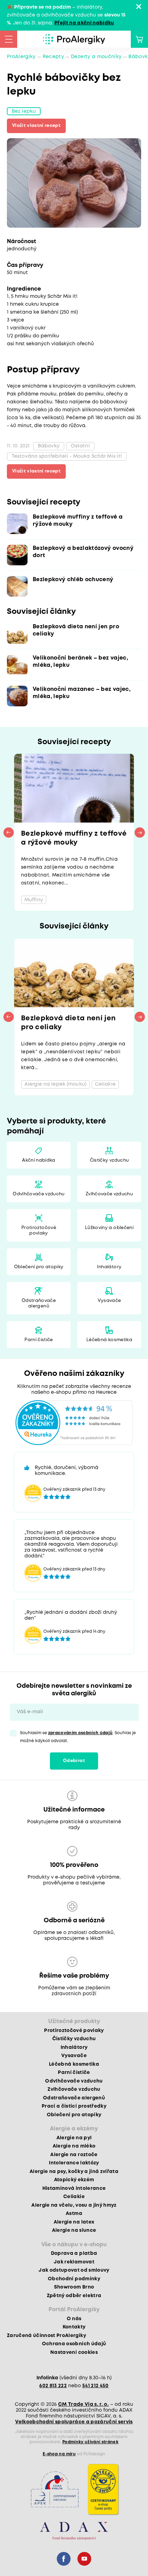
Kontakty (74, 2327)
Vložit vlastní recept (36, 126)
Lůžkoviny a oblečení (109, 1228)
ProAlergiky (21, 57)
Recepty (53, 57)
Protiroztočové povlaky (39, 1231)
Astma (74, 2214)
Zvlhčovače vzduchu (109, 1194)
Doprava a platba (74, 2253)
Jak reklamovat (74, 2262)
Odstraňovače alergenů (39, 1303)
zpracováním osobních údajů (81, 1733)
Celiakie (74, 2197)
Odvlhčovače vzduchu (39, 1194)
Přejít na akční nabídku (84, 23)
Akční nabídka (39, 1160)
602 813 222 (53, 2386)
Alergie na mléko (74, 2146)
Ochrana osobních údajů (74, 2344)
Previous (9, 833)
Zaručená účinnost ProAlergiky (46, 2336)
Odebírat (74, 1761)
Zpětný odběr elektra (74, 2296)
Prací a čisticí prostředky (74, 2106)
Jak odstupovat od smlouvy (74, 2270)
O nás (74, 2319)
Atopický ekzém (74, 2180)
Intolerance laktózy (74, 2163)
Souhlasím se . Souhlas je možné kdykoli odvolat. (78, 1737)
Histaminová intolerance (74, 2188)
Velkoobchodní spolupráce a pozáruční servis (74, 2422)
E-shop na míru (59, 2454)
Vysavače (109, 1301)
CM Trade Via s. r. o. (83, 2404)
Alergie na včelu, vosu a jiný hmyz (74, 2205)
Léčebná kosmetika (109, 1340)
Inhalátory (109, 1267)
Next (140, 833)
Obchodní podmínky (74, 2279)
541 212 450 (96, 2386)
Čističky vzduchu (109, 1160)
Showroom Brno (74, 2287)
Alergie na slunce (74, 2230)
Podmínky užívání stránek (90, 2442)
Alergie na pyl (74, 2138)
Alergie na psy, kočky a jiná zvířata (74, 2172)
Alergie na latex (74, 2222)
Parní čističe (39, 1340)
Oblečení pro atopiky (39, 1267)
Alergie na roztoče (74, 2155)
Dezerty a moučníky (96, 57)
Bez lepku (24, 111)
